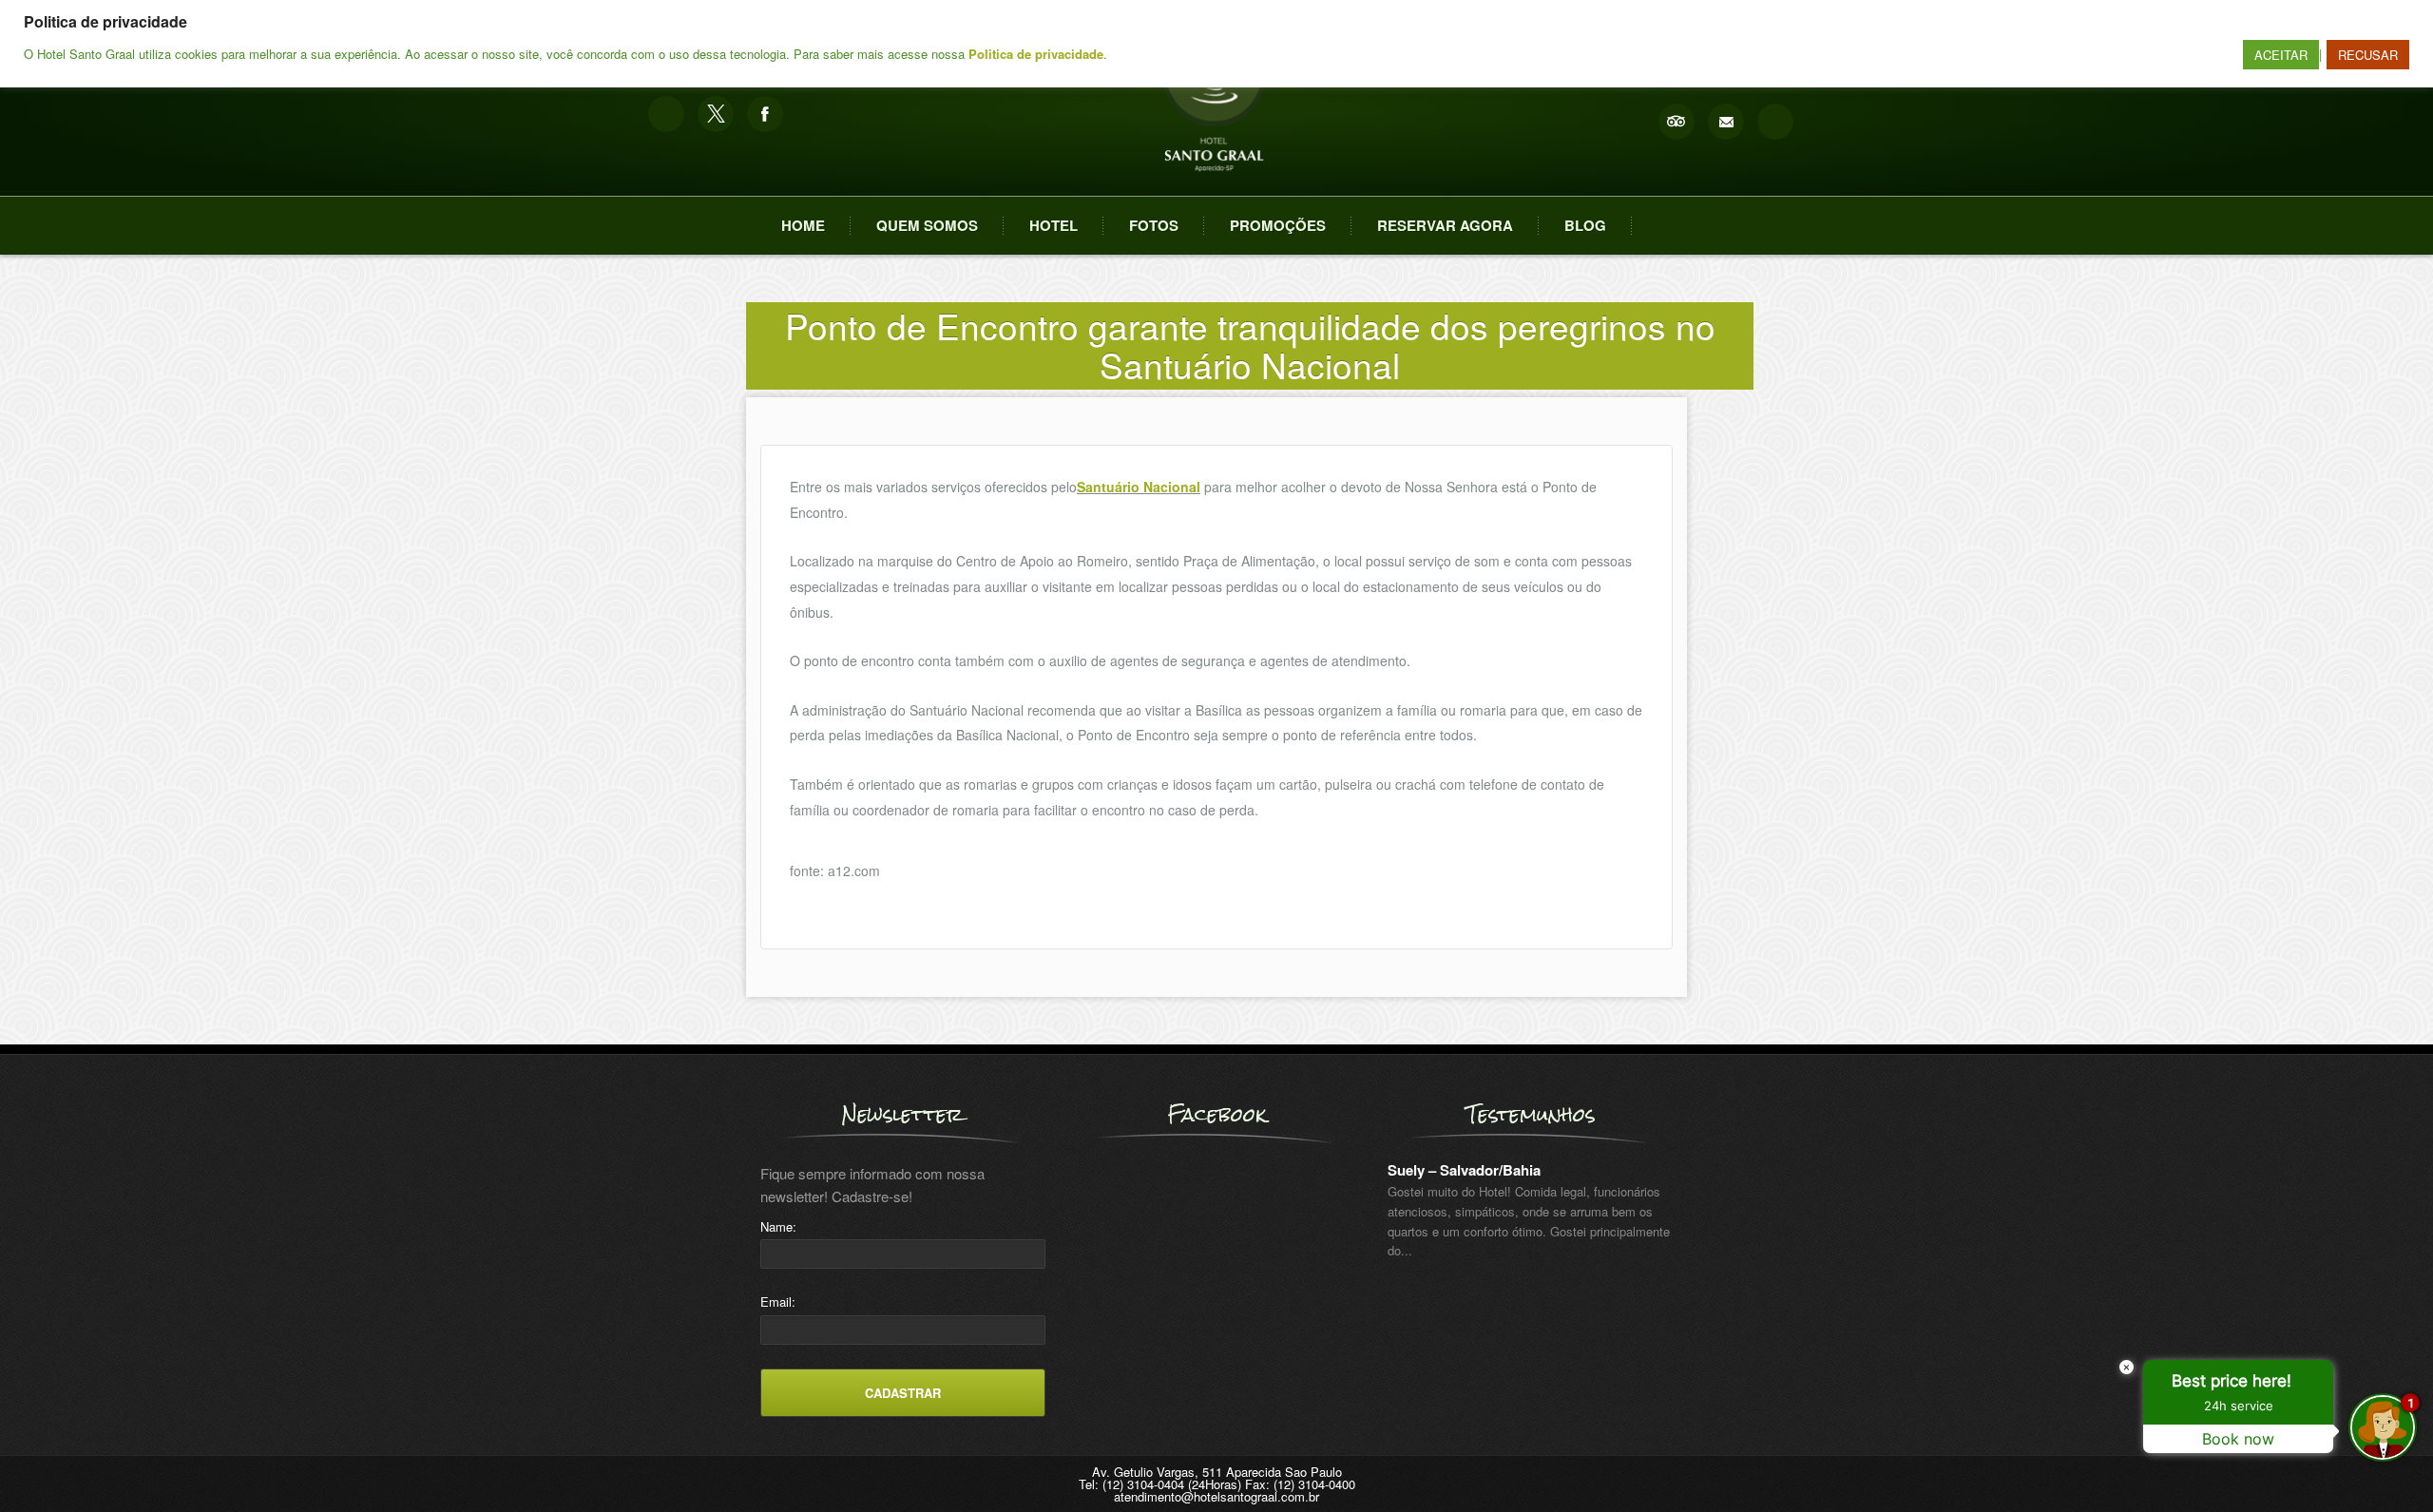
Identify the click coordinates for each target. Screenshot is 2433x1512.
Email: (778, 1301)
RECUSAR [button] (2368, 55)
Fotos (1154, 225)
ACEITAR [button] (2281, 55)
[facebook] (765, 114)
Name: (778, 1226)
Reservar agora (1445, 225)
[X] (716, 114)
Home (803, 225)
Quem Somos (927, 225)
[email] (1726, 122)
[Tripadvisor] (1676, 122)
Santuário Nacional (1139, 487)
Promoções (1278, 225)
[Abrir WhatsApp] (48, 1464)
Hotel (1054, 225)
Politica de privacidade (1036, 54)
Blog (1585, 225)
